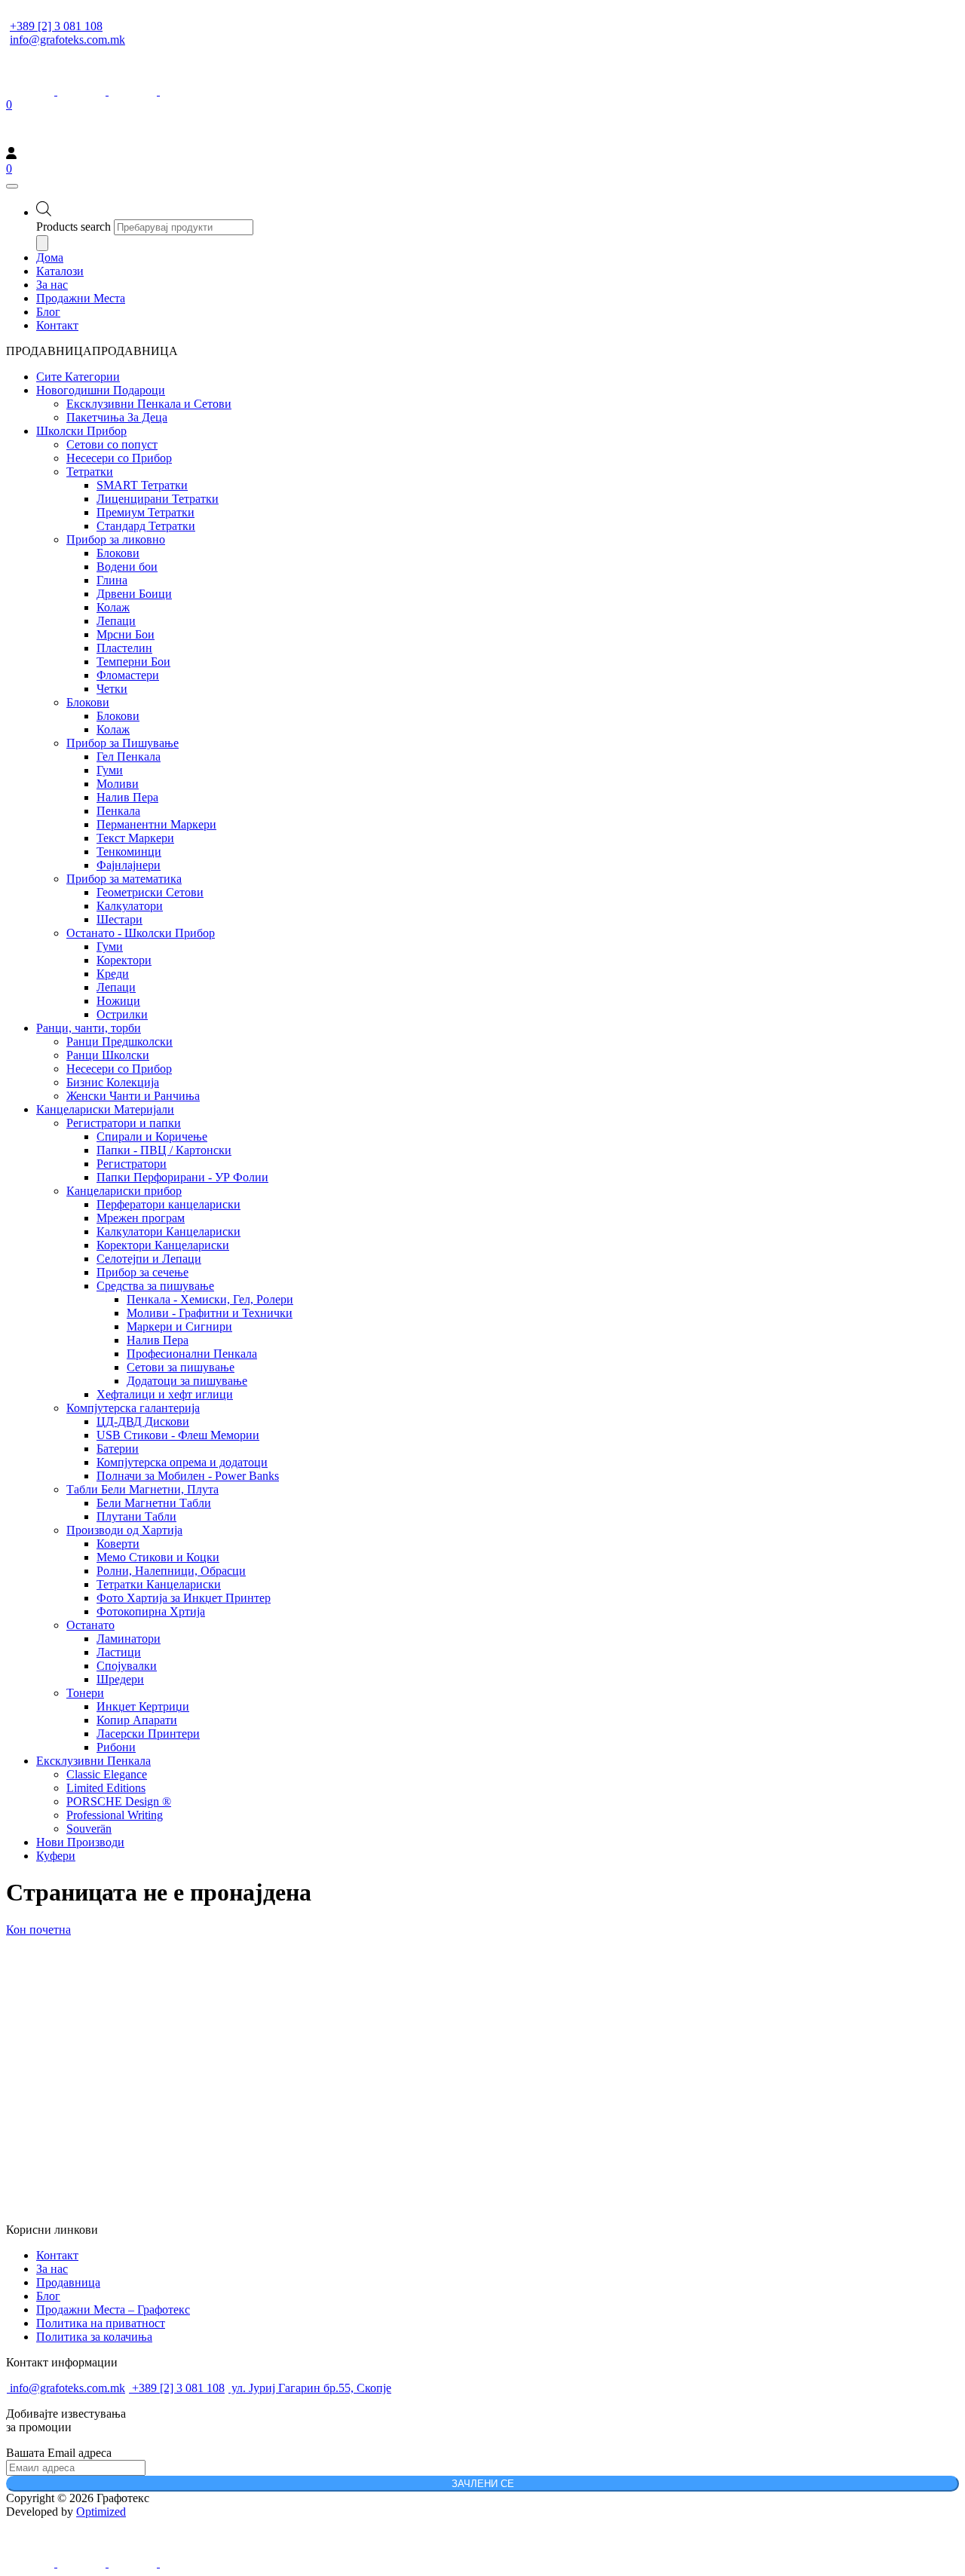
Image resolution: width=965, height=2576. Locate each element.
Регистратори (132, 1164)
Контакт (57, 325)
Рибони (116, 1747)
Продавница (68, 2282)
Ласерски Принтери (148, 1734)
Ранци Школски (108, 1055)
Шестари (119, 919)
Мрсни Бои (126, 634)
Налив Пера (127, 797)
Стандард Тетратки (146, 526)
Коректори (124, 960)
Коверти (118, 1544)
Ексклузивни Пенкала (93, 1761)
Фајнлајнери (129, 865)
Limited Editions (106, 1788)
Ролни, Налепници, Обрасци (171, 1571)
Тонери (85, 1693)
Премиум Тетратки (146, 512)
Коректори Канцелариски (163, 1245)
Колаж (113, 607)
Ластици (119, 1652)
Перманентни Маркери (156, 824)
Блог (48, 312)
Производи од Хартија (124, 1530)
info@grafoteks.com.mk (67, 40)
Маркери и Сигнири (179, 1326)
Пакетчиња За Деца (117, 417)
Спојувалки (127, 1666)
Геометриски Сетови (150, 892)
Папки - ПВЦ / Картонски (164, 1150)
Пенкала (118, 811)
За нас (52, 285)
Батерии (118, 1449)
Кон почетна (38, 1930)
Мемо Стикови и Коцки (158, 1557)
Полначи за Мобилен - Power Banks (188, 1476)
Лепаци (116, 621)
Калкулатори (130, 906)
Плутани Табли (136, 1516)
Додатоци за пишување (187, 1381)
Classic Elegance (107, 1774)
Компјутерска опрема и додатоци (182, 1462)
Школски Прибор (81, 431)
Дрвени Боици (134, 594)
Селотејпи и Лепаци (149, 1259)
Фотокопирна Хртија (151, 1611)
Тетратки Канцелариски (159, 1584)
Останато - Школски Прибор (141, 933)
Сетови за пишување (181, 1367)
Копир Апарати (137, 1720)
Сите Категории (78, 377)
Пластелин (124, 648)
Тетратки (90, 472)
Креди (113, 974)
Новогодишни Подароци (101, 390)
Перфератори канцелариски (168, 1204)
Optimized (101, 2512)
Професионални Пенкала (192, 1354)
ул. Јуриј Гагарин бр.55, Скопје (310, 2388)
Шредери (120, 1679)
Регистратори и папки (124, 1123)
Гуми (110, 770)
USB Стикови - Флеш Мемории (178, 1435)
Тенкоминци (129, 852)
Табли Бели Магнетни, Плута (142, 1489)
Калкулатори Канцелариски (168, 1231)
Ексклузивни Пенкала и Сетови (149, 404)
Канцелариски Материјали (105, 1109)
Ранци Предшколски (119, 1041)
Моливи (118, 784)
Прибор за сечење (142, 1272)
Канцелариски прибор (124, 1191)
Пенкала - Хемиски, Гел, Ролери (210, 1299)
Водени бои (127, 567)
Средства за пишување (155, 1286)
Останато (90, 1625)
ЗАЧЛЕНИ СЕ (483, 2484)
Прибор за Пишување (123, 743)
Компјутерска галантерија (133, 1408)
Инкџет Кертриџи (143, 1706)
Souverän (89, 1829)
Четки (112, 689)
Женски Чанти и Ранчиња (133, 1096)
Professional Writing (115, 1815)
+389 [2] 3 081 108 (56, 26)
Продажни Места (81, 298)
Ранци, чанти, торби (89, 1028)
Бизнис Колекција (113, 1082)
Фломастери (128, 675)
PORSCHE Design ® (119, 1801)
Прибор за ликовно (116, 539)
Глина (112, 580)
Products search (74, 227)
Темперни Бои (133, 662)
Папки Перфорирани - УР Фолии (182, 1177)
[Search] (42, 243)
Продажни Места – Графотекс (113, 2310)
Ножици (118, 1001)
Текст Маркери (135, 838)
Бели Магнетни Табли (154, 1503)
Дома (50, 257)
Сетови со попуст (112, 444)
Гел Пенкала (129, 757)
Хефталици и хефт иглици (165, 1394)
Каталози (60, 271)
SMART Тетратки (142, 485)
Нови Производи (80, 1842)
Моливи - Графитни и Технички (210, 1313)
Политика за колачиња (94, 2337)
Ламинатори (129, 1639)
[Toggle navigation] (12, 186)
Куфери (56, 1856)
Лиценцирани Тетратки (158, 499)
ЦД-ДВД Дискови (143, 1421)
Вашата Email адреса (59, 2453)
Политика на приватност (101, 2323)
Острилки (122, 1014)
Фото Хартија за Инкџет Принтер (184, 1598)
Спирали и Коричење (152, 1136)
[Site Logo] (100, 140)
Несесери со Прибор (119, 458)
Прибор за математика (124, 879)
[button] (92, 351)
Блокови (118, 553)
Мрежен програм (141, 1218)
